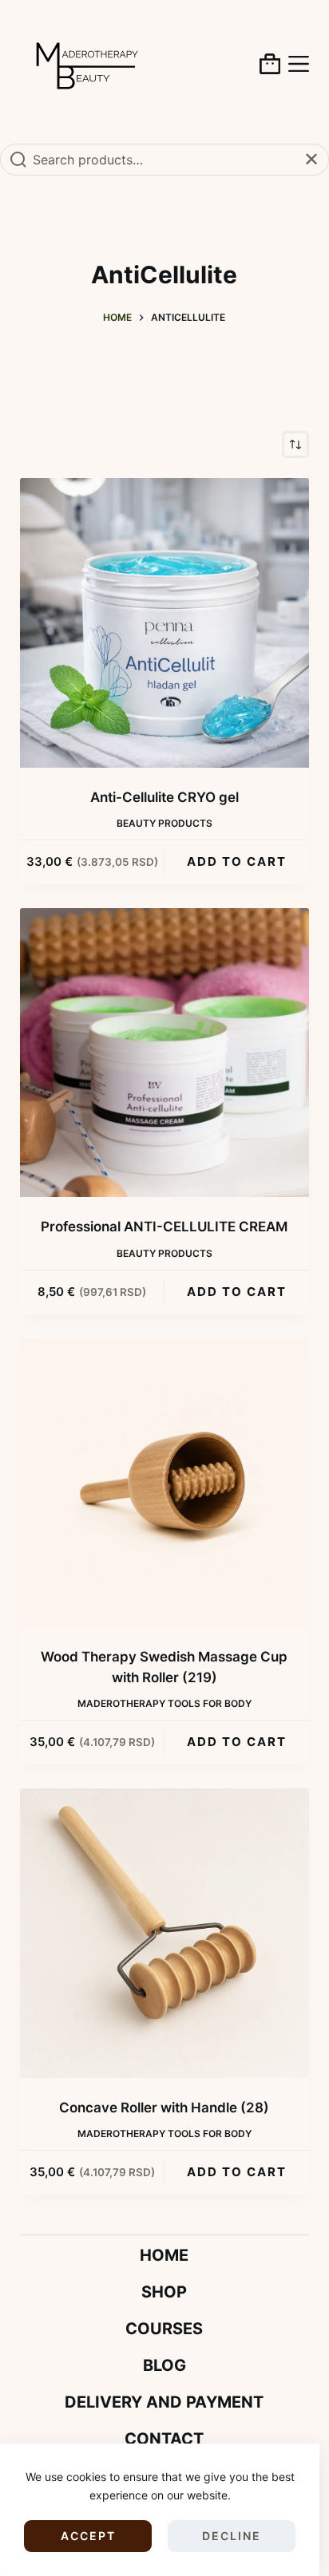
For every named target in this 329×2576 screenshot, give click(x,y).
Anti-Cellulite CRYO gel (164, 797)
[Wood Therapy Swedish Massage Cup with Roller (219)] (165, 1483)
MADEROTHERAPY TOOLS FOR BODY (164, 1703)
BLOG (164, 2365)
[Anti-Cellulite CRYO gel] (165, 623)
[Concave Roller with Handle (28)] (165, 1933)
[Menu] (299, 64)
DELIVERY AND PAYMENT (164, 2402)
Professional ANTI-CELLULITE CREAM (164, 1227)
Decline (232, 2536)
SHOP (164, 2292)
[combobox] (164, 160)
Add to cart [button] (237, 861)
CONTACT (164, 2439)
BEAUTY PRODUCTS (164, 823)
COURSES (164, 2329)
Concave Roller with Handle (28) (164, 2108)
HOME (164, 2255)
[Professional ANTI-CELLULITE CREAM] (165, 1053)
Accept (88, 2536)
